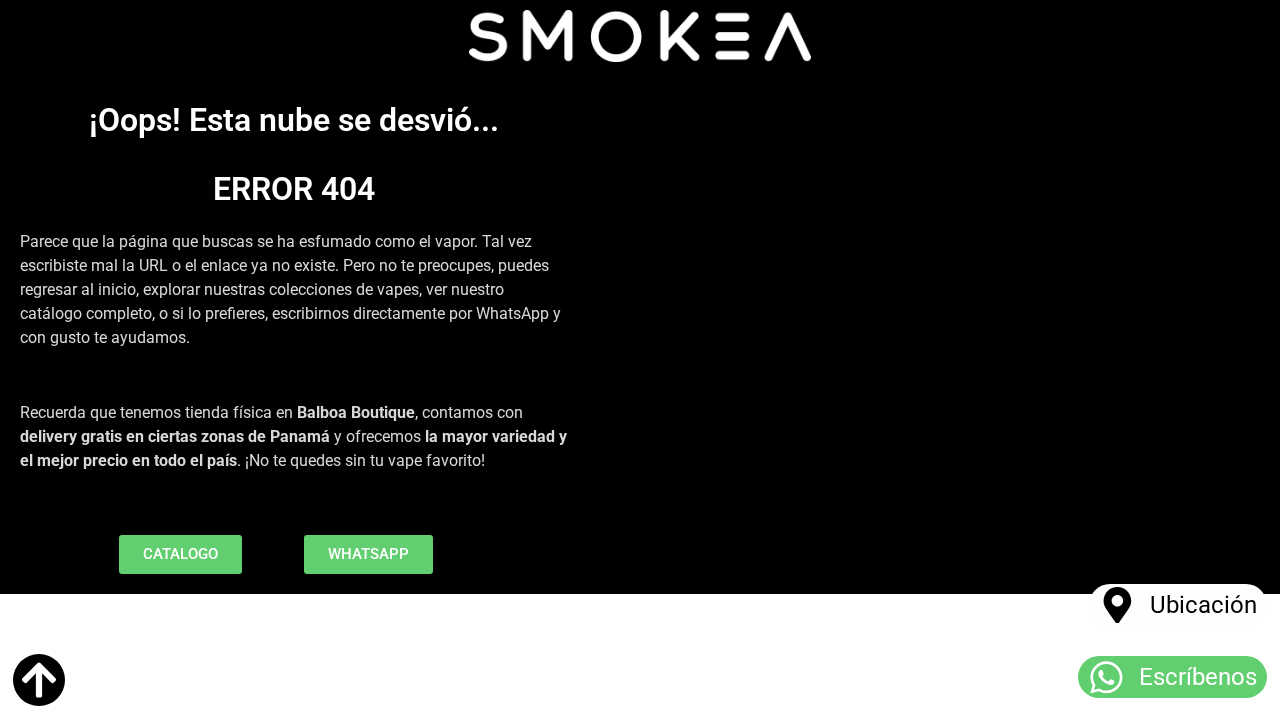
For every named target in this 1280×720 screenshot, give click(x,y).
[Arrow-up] (39, 680)
